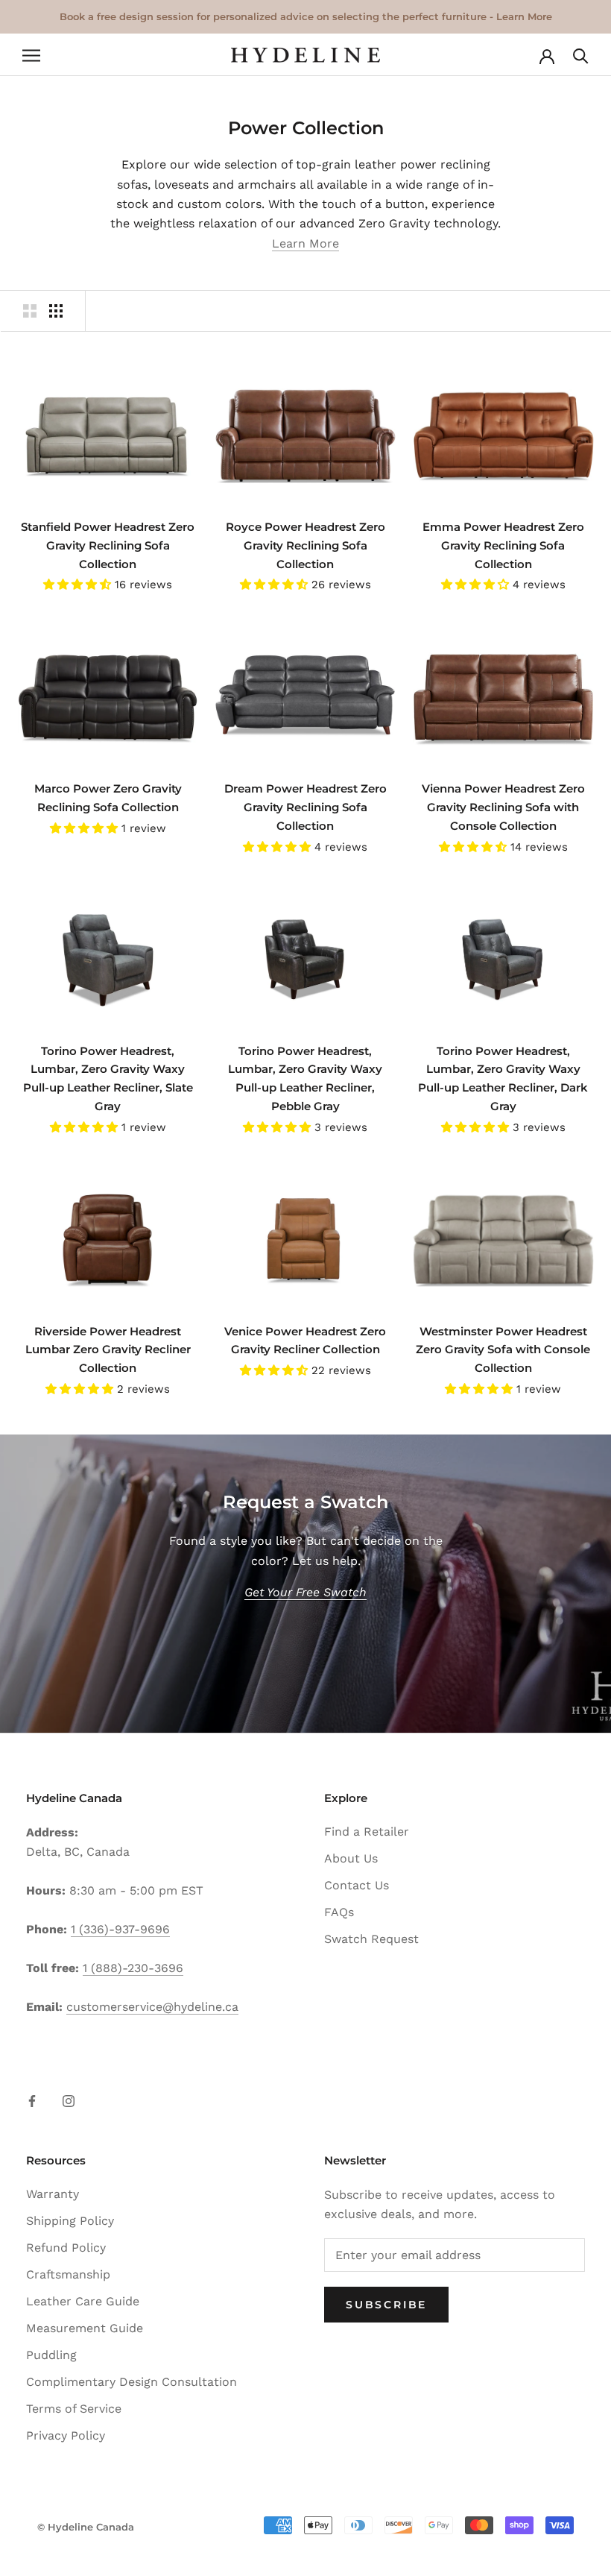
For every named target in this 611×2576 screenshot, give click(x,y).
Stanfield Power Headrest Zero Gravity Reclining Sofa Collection (108, 545)
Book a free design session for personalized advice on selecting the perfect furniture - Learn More (306, 16)
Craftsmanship (68, 2274)
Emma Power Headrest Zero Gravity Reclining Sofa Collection (503, 545)
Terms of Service (74, 2409)
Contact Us (357, 1885)
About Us (351, 1858)
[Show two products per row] (30, 311)
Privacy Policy (66, 2435)
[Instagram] (69, 2100)
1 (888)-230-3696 (133, 1968)
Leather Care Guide (83, 2301)
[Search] (581, 55)
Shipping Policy (70, 2221)
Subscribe (386, 2305)
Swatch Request (371, 1939)
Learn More (305, 243)
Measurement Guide (85, 2328)
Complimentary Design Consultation (132, 2382)
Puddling (51, 2355)
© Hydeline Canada (86, 2527)
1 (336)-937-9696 (120, 1929)
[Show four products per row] (56, 311)
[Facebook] (32, 2100)
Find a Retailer (367, 1832)
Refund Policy (66, 2248)
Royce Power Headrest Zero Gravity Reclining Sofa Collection (305, 545)
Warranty (53, 2194)
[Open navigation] (31, 55)
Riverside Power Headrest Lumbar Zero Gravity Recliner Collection (108, 1350)
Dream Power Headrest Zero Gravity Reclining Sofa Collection (305, 807)
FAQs (339, 1912)
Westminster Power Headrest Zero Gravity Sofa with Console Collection (503, 1350)
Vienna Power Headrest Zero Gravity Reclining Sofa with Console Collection (503, 807)
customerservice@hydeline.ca (152, 2007)
